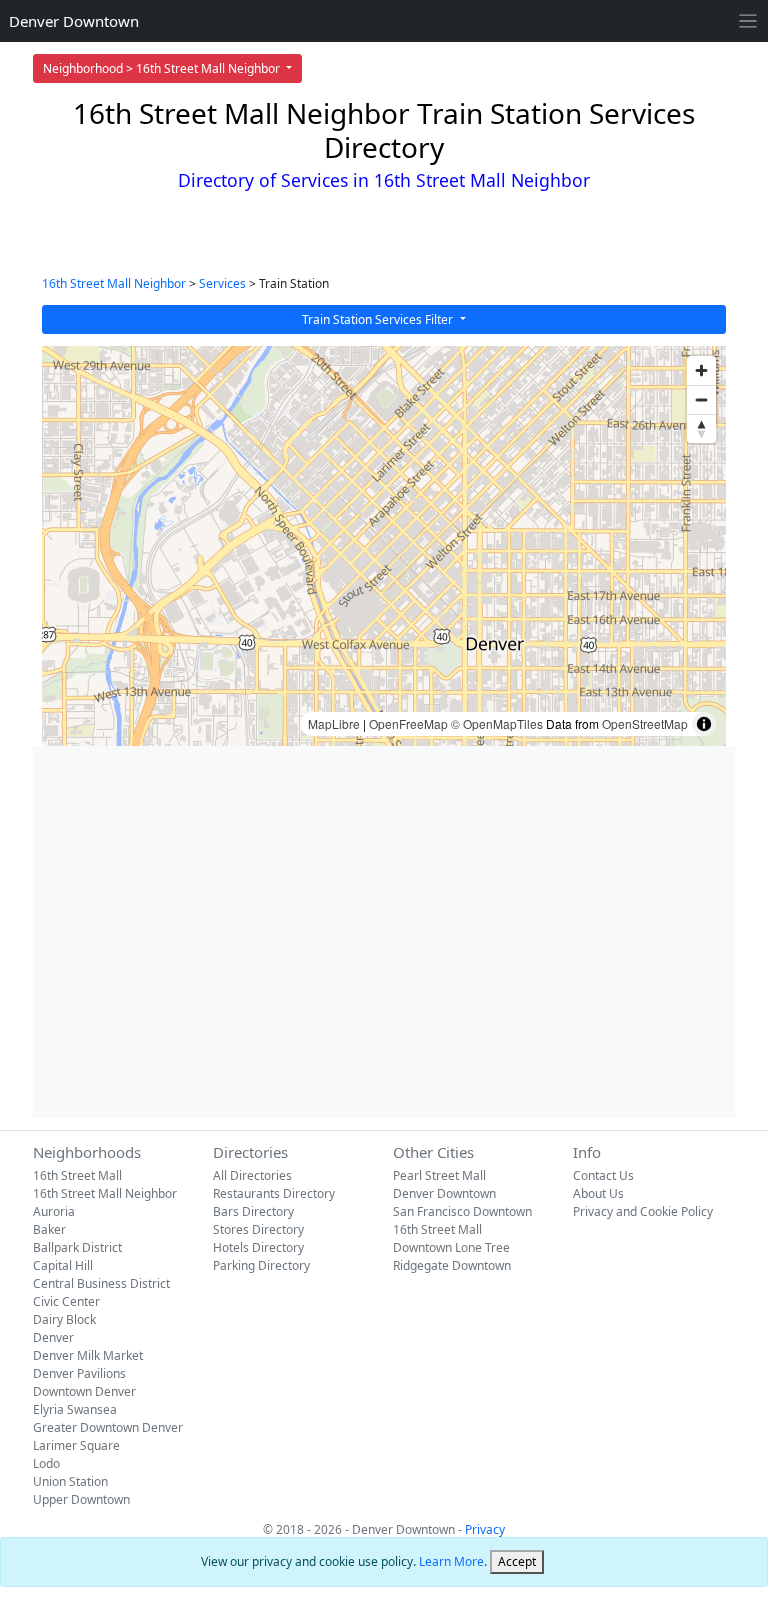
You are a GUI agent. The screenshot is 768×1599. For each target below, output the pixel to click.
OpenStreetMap (645, 723)
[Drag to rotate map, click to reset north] (701, 428)
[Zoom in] (701, 370)
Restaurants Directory (274, 1193)
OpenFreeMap (408, 723)
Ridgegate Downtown (452, 1265)
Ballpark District (77, 1247)
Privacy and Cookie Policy (643, 1211)
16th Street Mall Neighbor (114, 283)
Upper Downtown (81, 1499)
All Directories (252, 1175)
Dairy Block (64, 1319)
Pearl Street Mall (439, 1175)
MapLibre (334, 723)
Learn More (451, 1561)
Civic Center (66, 1301)
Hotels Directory (258, 1247)
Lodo (46, 1463)
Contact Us (603, 1175)
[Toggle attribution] (704, 724)
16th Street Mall (77, 1175)
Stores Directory (258, 1229)
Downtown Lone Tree (451, 1247)
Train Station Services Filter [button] (379, 319)
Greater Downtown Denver (108, 1427)
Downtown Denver (84, 1391)
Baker (49, 1229)
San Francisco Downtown (462, 1211)
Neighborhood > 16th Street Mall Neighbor (163, 68)
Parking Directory (261, 1265)
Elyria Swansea (75, 1409)
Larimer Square (76, 1445)
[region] (384, 546)
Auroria (54, 1211)
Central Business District (101, 1283)
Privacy (485, 1529)
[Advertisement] (384, 932)
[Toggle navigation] (748, 21)
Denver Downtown (74, 21)
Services (222, 283)
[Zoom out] (701, 399)
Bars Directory (253, 1211)
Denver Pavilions (79, 1373)
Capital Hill (63, 1265)
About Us (598, 1193)
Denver (53, 1337)
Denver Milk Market (88, 1355)
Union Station (70, 1481)
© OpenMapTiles (497, 723)
